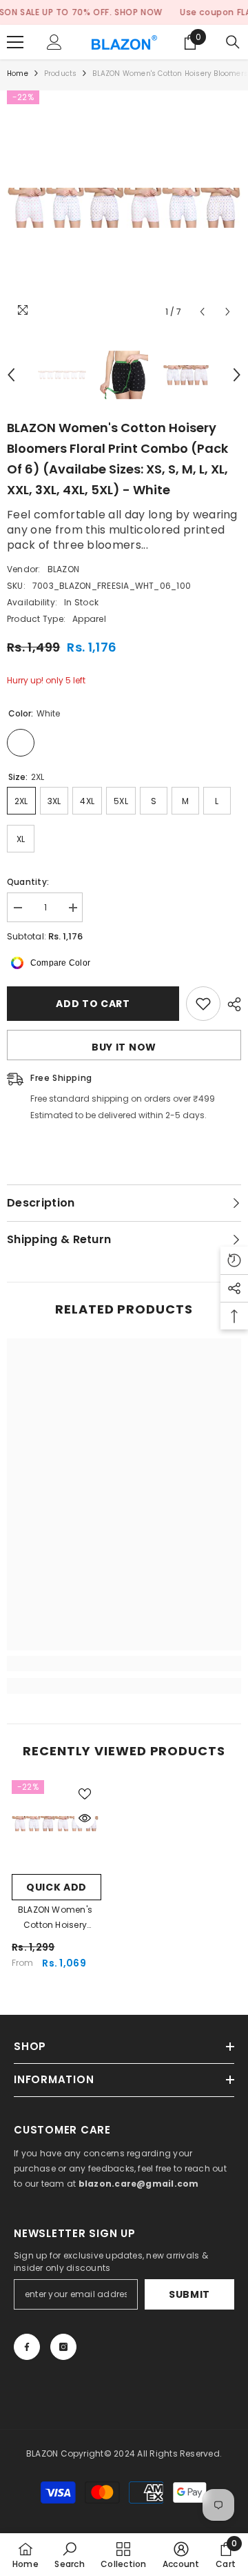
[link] (124, 1663)
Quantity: (28, 882)
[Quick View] (85, 1818)
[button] (202, 312)
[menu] (15, 42)
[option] (124, 208)
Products (61, 74)
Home (18, 74)
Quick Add (56, 1887)
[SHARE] (231, 1004)
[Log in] (54, 42)
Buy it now (124, 1047)
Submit (189, 2294)
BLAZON (63, 569)
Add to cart (93, 1004)
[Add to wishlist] (203, 1004)
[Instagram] (63, 2347)
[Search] (233, 42)
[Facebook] (27, 2347)
